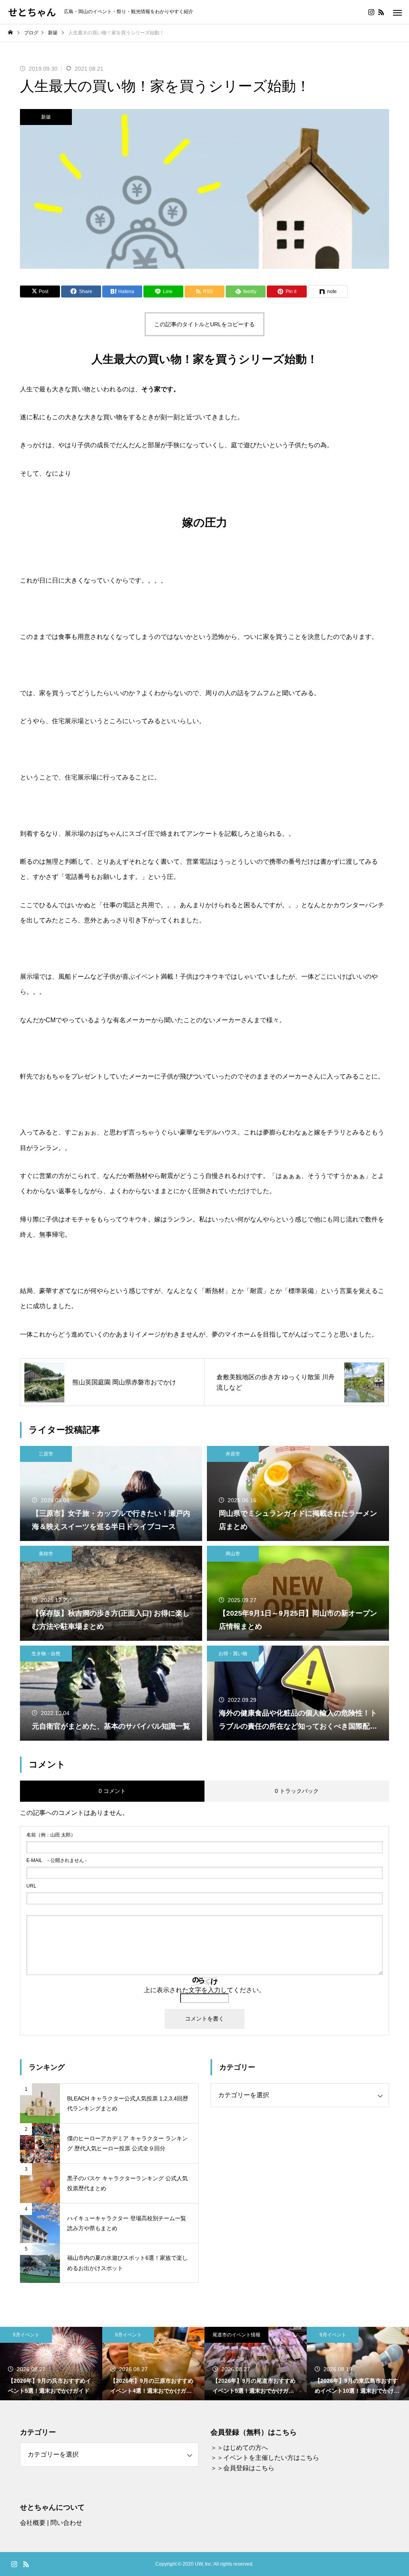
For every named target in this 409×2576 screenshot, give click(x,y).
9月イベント (26, 2335)
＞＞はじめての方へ (239, 2448)
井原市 (233, 1454)
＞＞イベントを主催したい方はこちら (265, 2458)
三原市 (46, 1454)
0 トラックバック (297, 1791)
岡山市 (233, 1554)
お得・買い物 (233, 1654)
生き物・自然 (46, 1654)
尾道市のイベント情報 (134, 2335)
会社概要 (33, 2523)
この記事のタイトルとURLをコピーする (204, 324)
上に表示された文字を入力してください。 (204, 1990)
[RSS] (381, 12)
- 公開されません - (57, 1860)
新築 (46, 117)
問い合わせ (66, 2523)
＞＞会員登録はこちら (242, 2468)
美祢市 (46, 1554)
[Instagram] (371, 12)
